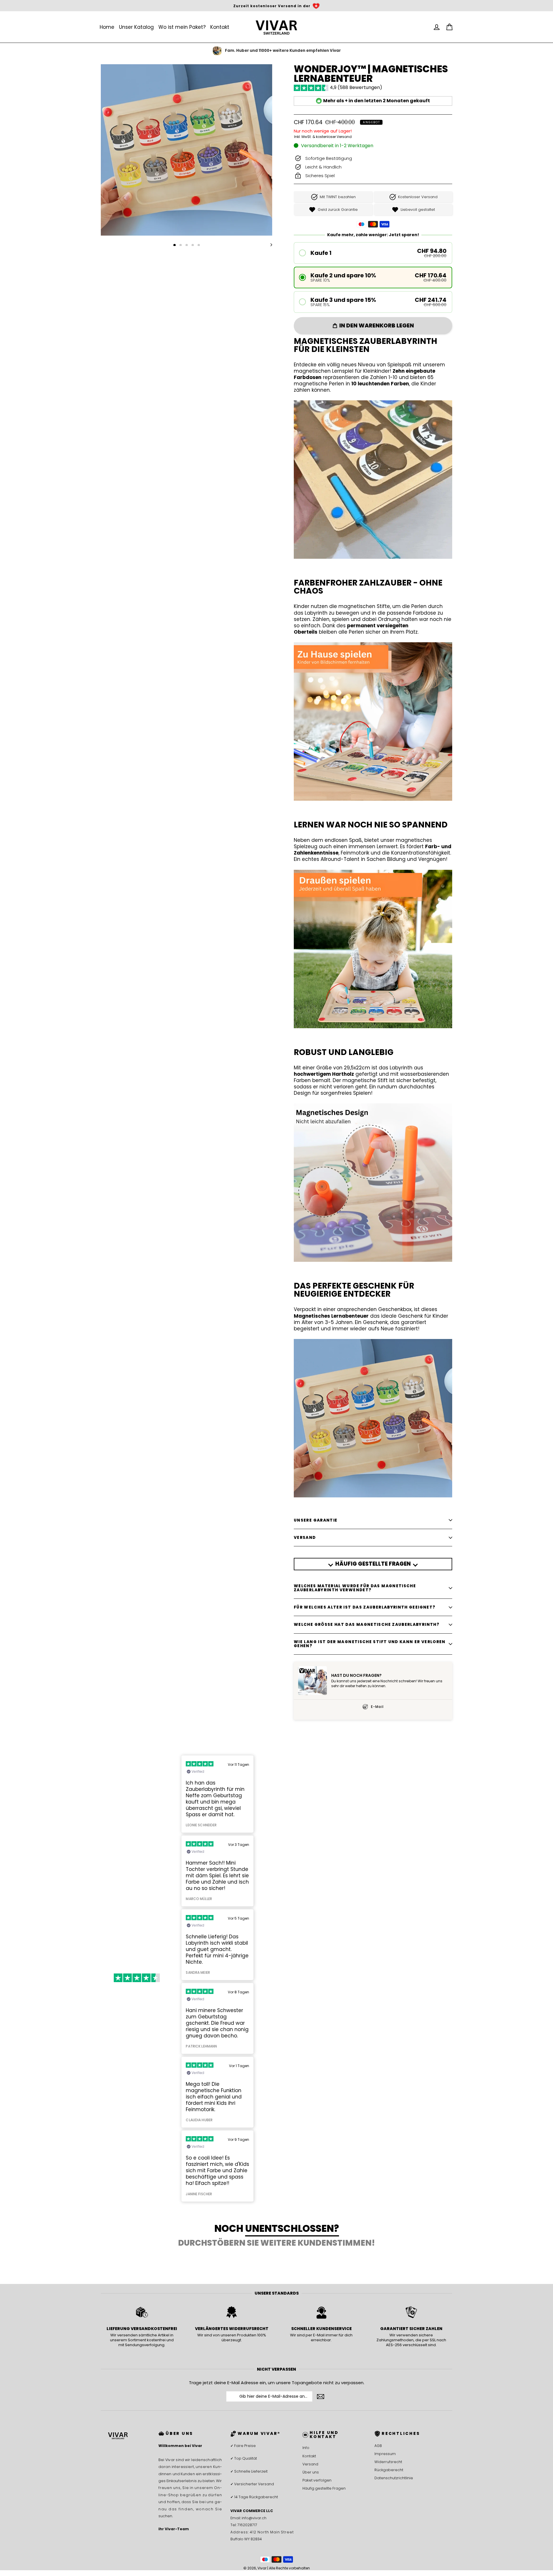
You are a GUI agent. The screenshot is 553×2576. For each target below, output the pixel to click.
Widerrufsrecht (388, 2462)
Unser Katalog (136, 27)
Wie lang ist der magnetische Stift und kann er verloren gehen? (370, 1644)
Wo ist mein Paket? (182, 27)
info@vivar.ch (254, 2518)
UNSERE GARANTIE (316, 1520)
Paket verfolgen (317, 2480)
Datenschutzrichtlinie (394, 2478)
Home (107, 27)
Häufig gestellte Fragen (324, 2488)
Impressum (385, 2454)
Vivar (262, 2568)
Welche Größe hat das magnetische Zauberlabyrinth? (367, 1625)
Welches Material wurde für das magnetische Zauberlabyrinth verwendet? (355, 1588)
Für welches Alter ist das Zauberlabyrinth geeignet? (364, 1607)
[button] (373, 253)
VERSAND (305, 1538)
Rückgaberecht (389, 2470)
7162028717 (247, 2525)
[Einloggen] (437, 27)
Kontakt (220, 27)
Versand (310, 2464)
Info (306, 2448)
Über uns (311, 2472)
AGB (378, 2446)
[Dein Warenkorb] (449, 27)
